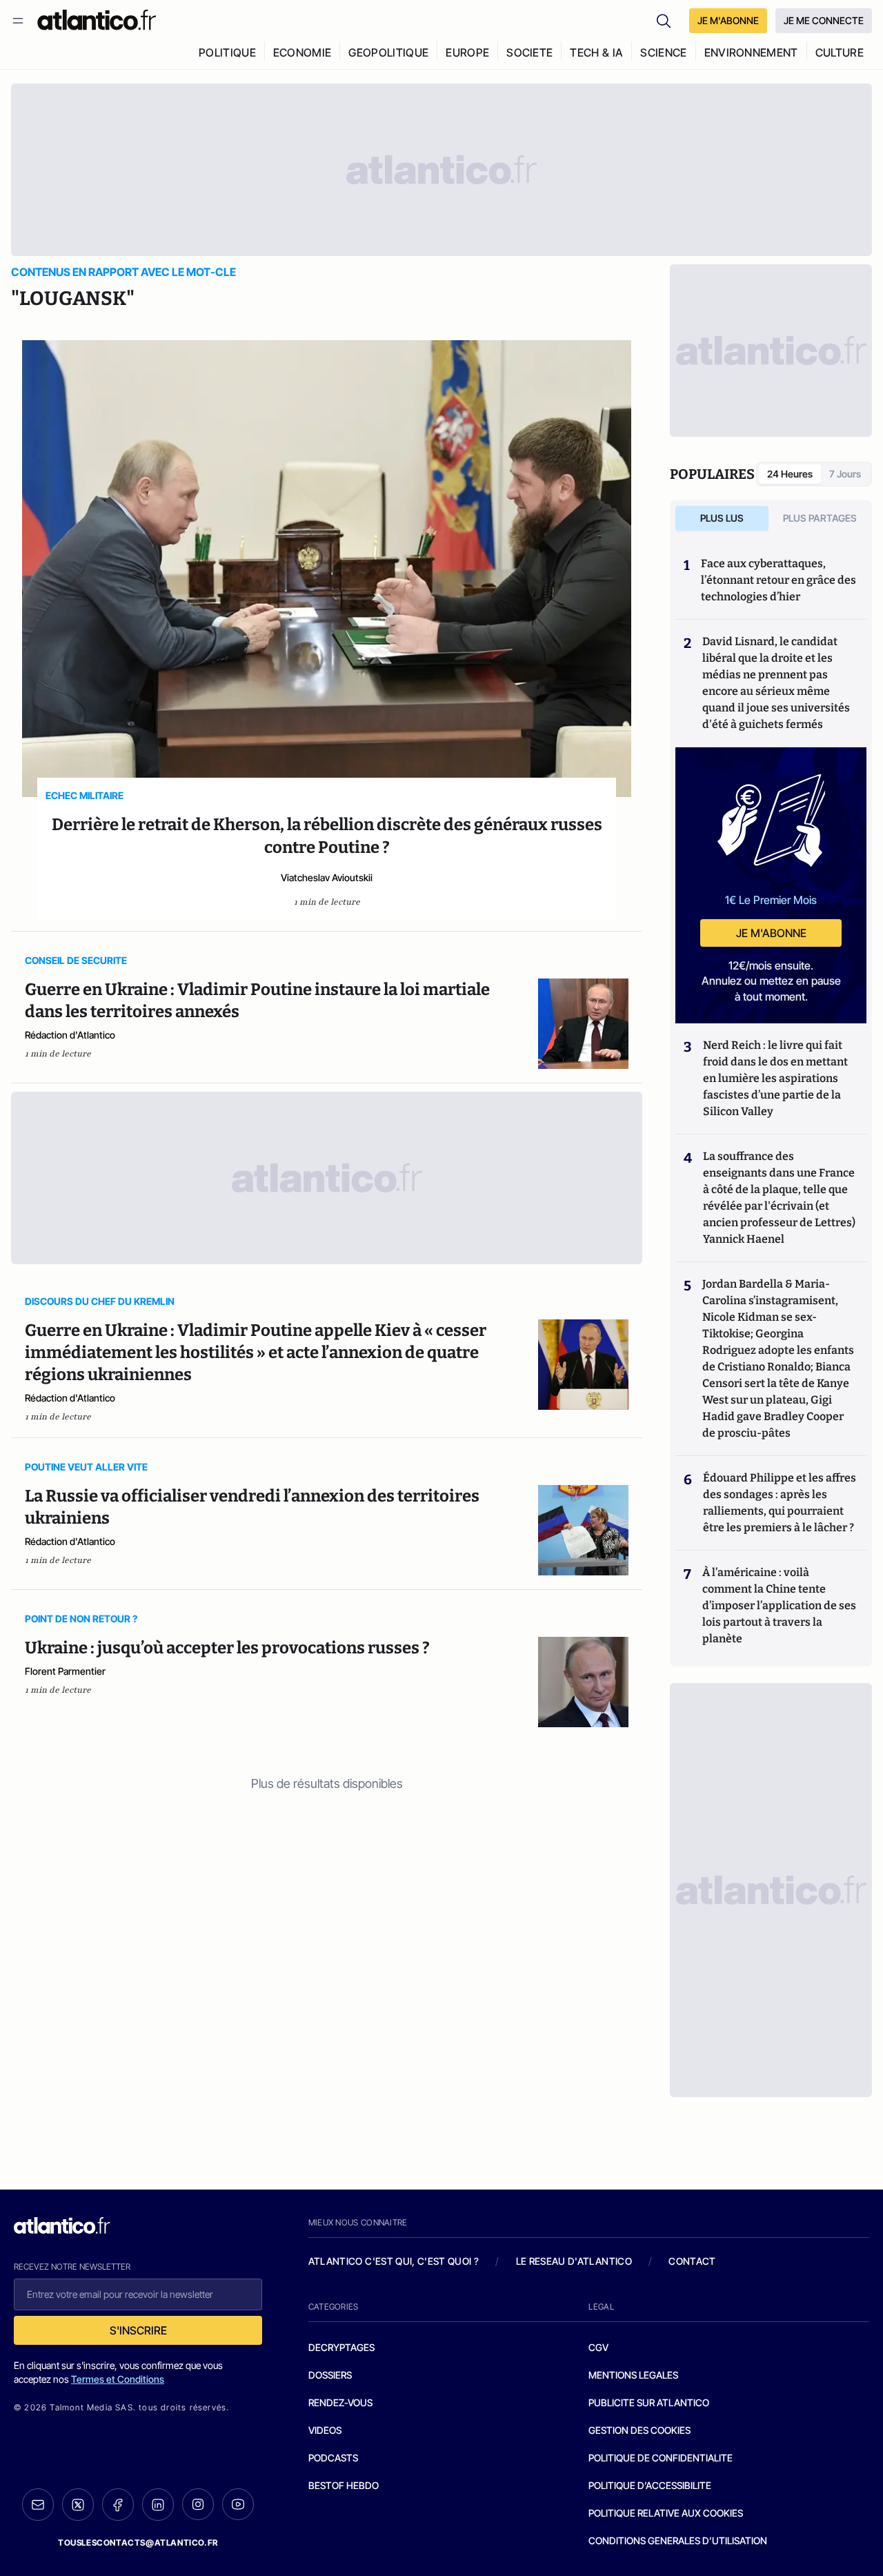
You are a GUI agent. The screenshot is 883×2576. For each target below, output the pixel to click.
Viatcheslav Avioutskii (327, 877)
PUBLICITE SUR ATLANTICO (649, 2402)
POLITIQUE (227, 52)
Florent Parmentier (65, 1671)
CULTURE (840, 52)
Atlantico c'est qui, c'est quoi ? (394, 2261)
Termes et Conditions (118, 2379)
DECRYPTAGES (341, 2347)
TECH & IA (596, 52)
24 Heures (790, 474)
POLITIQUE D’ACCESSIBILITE (650, 2485)
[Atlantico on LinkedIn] (158, 2505)
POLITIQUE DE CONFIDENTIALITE (661, 2458)
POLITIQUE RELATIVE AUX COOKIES (666, 2513)
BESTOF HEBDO (344, 2485)
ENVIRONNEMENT (751, 52)
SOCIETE (529, 52)
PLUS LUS (722, 518)
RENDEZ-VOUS (340, 2402)
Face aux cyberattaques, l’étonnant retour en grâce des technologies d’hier (778, 580)
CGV (598, 2347)
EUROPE (467, 52)
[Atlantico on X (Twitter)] (78, 2505)
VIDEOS (325, 2430)
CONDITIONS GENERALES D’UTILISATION (678, 2540)
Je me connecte (824, 20)
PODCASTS (333, 2458)
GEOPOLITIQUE (388, 52)
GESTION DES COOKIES (639, 2430)
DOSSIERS (330, 2375)
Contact (692, 2261)
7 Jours (845, 474)
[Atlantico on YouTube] (238, 2504)
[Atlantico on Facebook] (118, 2505)
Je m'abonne (771, 933)
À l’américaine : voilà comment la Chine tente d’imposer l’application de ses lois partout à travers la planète (779, 1605)
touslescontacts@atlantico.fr (138, 2543)
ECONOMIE (302, 52)
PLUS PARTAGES (820, 518)
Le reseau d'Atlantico (574, 2261)
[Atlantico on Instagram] (198, 2504)
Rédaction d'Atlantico (70, 1035)
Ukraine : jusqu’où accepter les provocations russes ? (227, 1648)
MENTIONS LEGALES (633, 2375)
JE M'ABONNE (728, 20)
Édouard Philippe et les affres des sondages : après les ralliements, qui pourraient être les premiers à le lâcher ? (780, 1503)
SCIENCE (663, 52)
